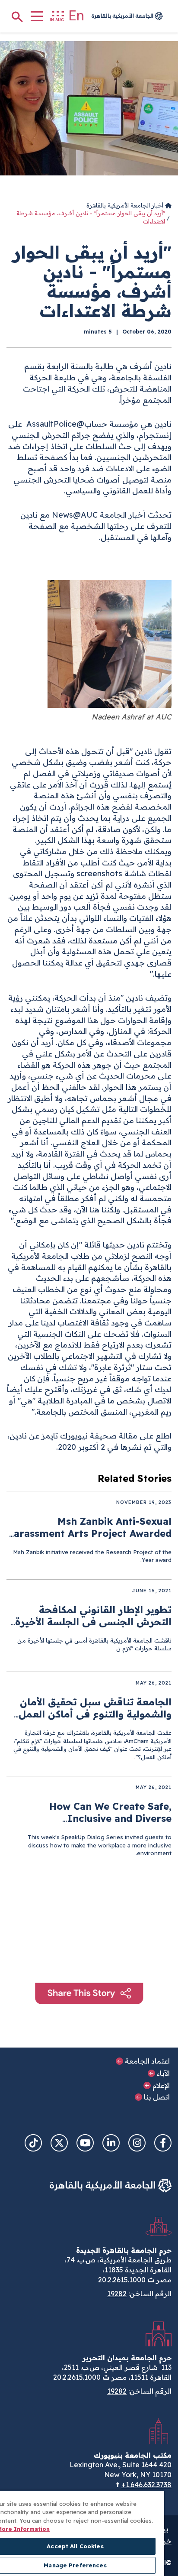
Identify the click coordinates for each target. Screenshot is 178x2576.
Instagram (137, 2143)
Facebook (163, 2143)
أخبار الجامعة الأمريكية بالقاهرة (126, 205)
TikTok (33, 2143)
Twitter (59, 2143)
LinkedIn (111, 2143)
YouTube (85, 2143)
